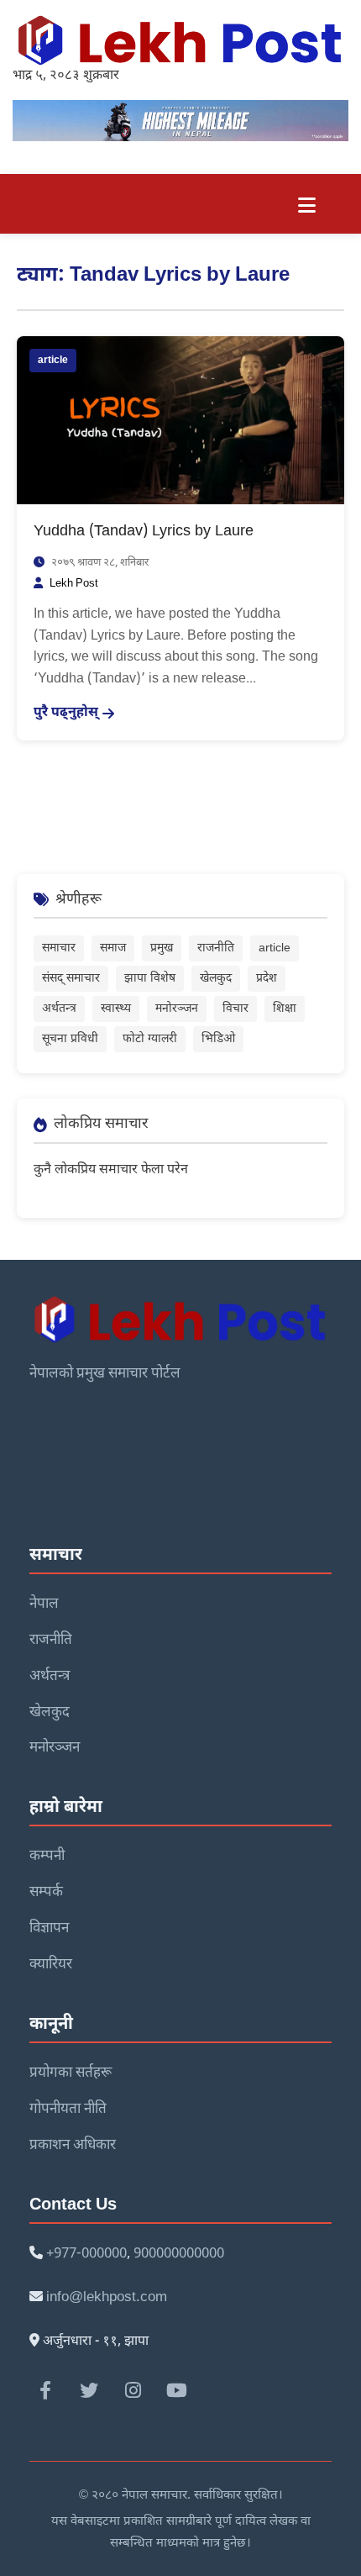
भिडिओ (218, 1039)
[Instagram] (133, 2390)
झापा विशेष (150, 979)
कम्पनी (47, 1857)
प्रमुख (162, 948)
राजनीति (216, 948)
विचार (235, 1009)
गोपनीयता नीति (68, 2110)
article (53, 361)
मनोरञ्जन (177, 1009)
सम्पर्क (46, 1893)
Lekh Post (74, 584)
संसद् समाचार (71, 979)
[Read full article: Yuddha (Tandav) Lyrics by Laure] (180, 421)
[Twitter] (89, 2390)
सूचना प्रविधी (70, 1039)
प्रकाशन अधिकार (73, 2146)
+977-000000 (86, 2254)
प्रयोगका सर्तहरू (71, 2073)
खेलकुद (216, 979)
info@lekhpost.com (107, 2298)
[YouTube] (176, 2390)
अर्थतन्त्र (59, 1009)
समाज (113, 948)
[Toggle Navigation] (307, 204)
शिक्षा (285, 1009)
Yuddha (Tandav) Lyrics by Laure (144, 532)
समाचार (59, 948)
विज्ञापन (49, 1929)
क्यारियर (51, 1965)
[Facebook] (45, 2390)
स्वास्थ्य (116, 1009)
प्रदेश (267, 979)
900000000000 (179, 2254)
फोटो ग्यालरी (150, 1039)
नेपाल (44, 1604)
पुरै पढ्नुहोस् (66, 713)
